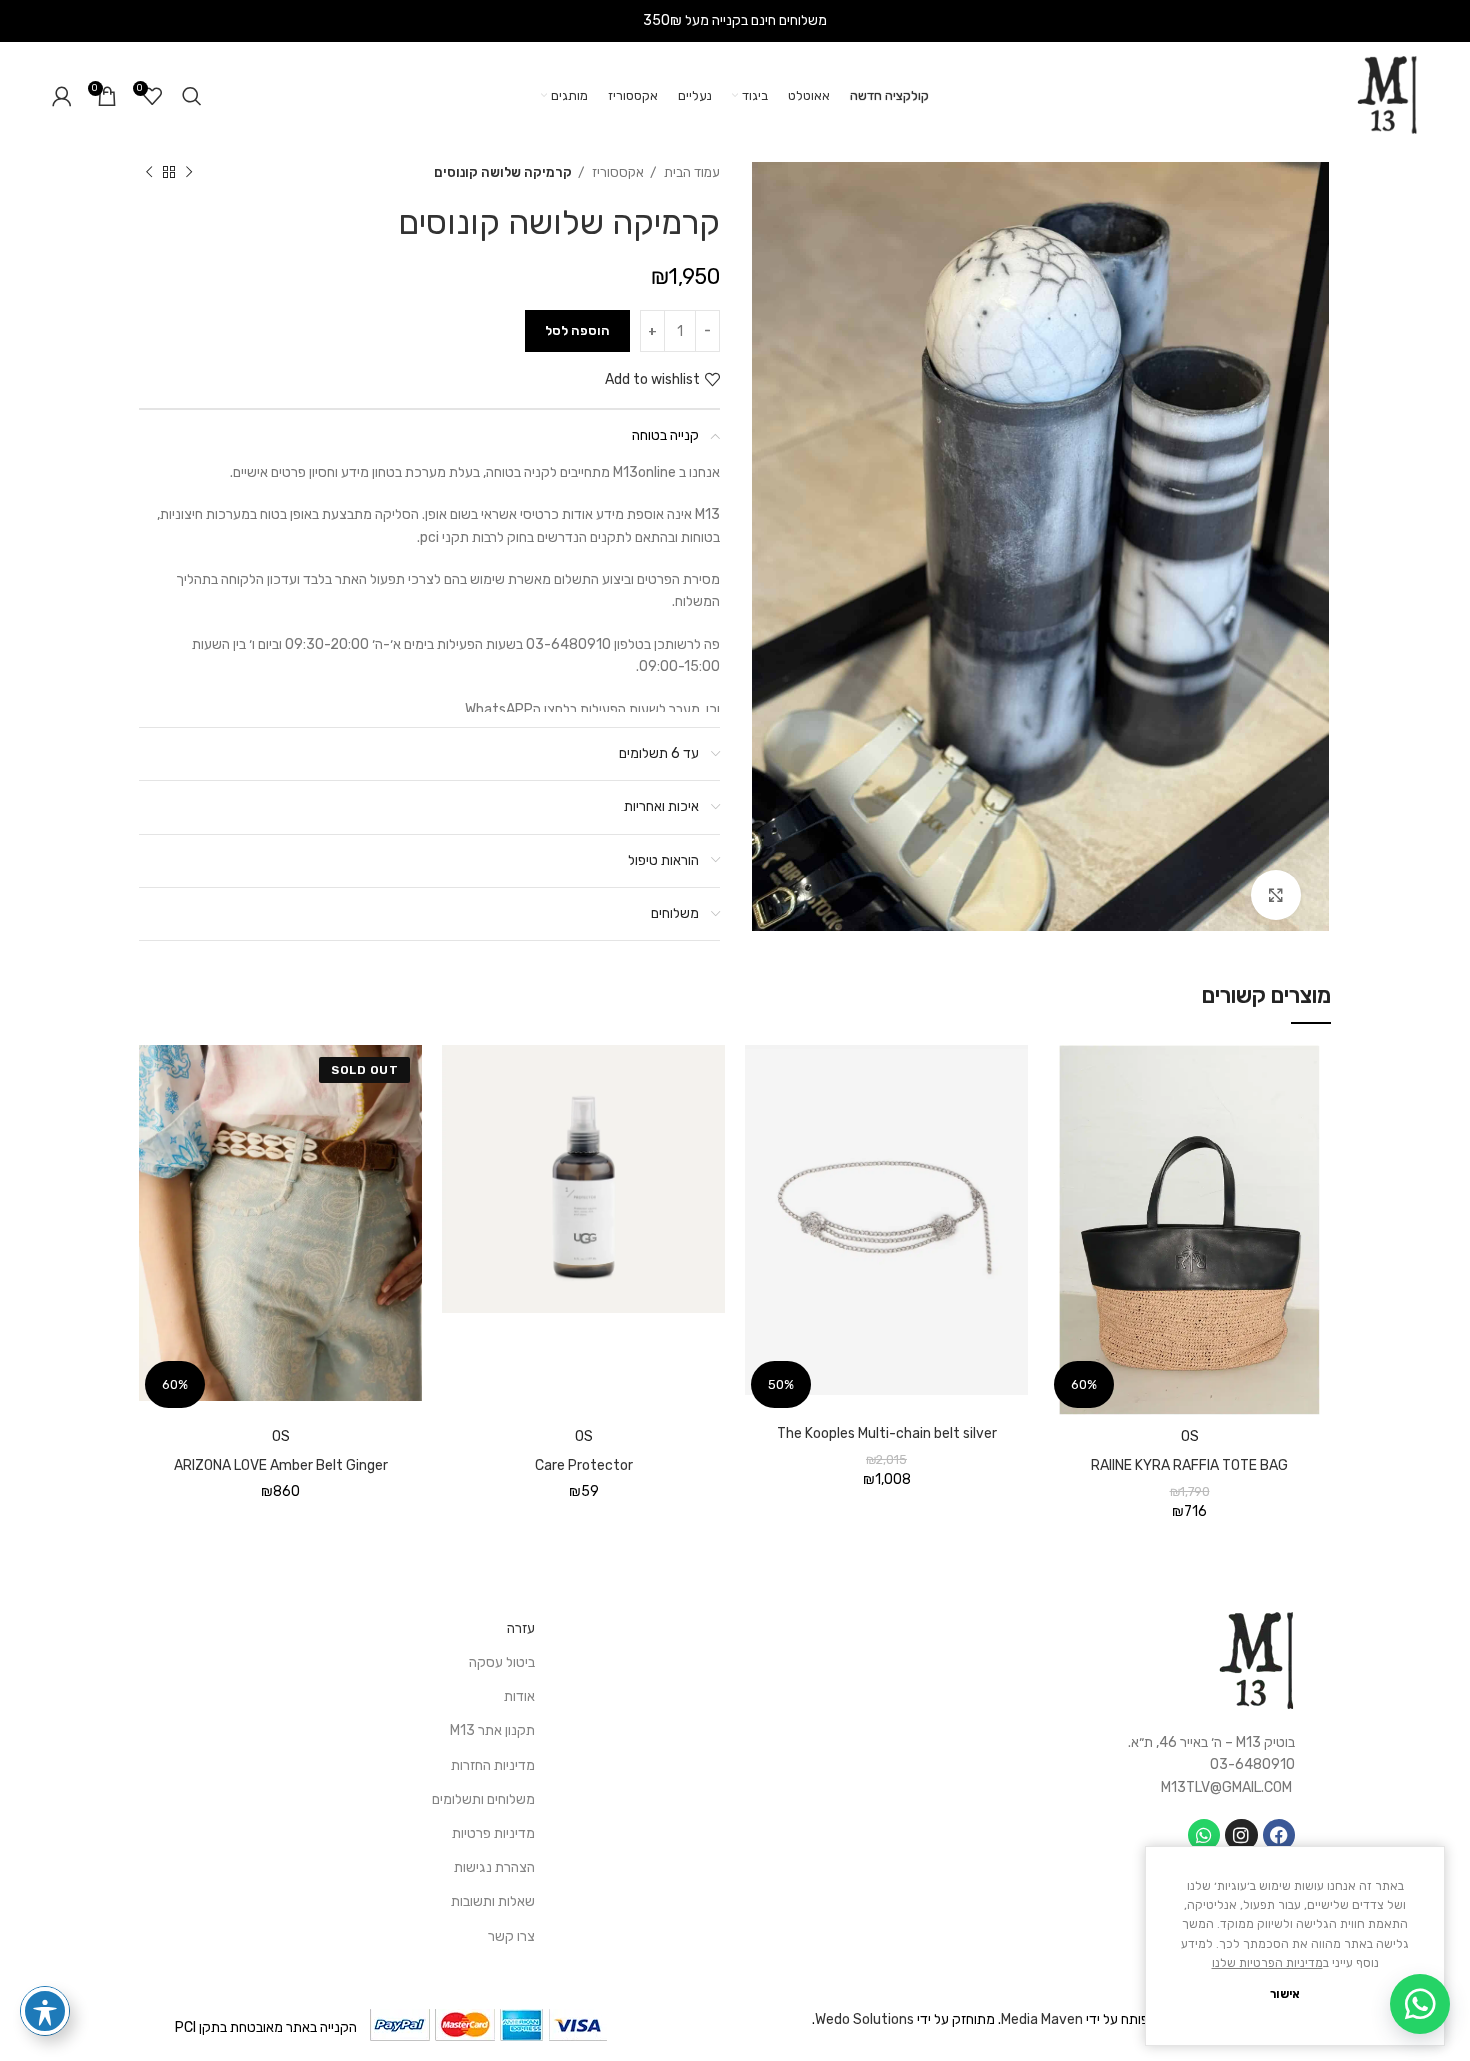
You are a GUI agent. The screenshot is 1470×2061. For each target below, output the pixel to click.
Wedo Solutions (864, 2019)
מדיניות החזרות (493, 1765)
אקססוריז (616, 172)
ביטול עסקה (502, 1662)
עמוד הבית (690, 172)
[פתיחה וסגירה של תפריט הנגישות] (45, 2011)
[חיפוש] (192, 96)
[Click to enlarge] (1276, 895)
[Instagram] (1241, 1835)
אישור (1285, 1994)
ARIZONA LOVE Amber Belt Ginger (281, 1465)
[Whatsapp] (1204, 1835)
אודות (519, 1696)
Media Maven (1042, 2019)
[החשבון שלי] (62, 96)
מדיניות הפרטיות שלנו (1267, 1963)
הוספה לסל (577, 330)
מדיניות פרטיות (493, 1833)
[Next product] (149, 173)
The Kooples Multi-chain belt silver (887, 1433)
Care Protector (584, 1465)
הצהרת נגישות (494, 1867)
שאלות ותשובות (493, 1901)
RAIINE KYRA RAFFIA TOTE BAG (1189, 1465)
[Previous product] (189, 173)
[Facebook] (1279, 1835)
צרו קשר (511, 1936)
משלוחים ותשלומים (483, 1799)
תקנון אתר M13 (492, 1730)
